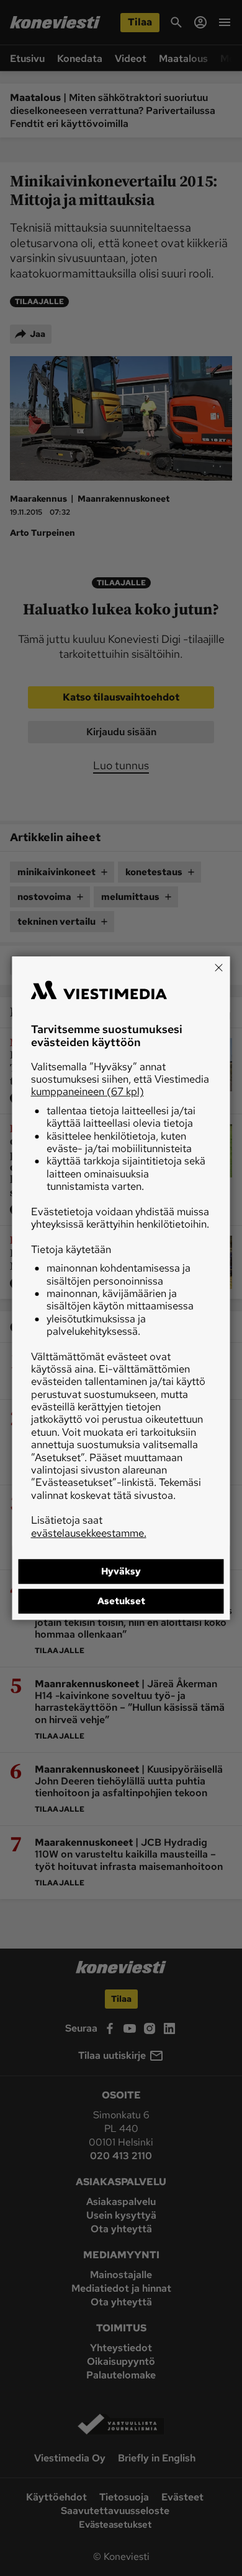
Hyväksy (121, 1571)
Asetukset (121, 1601)
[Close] (219, 967)
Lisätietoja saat (89, 1526)
